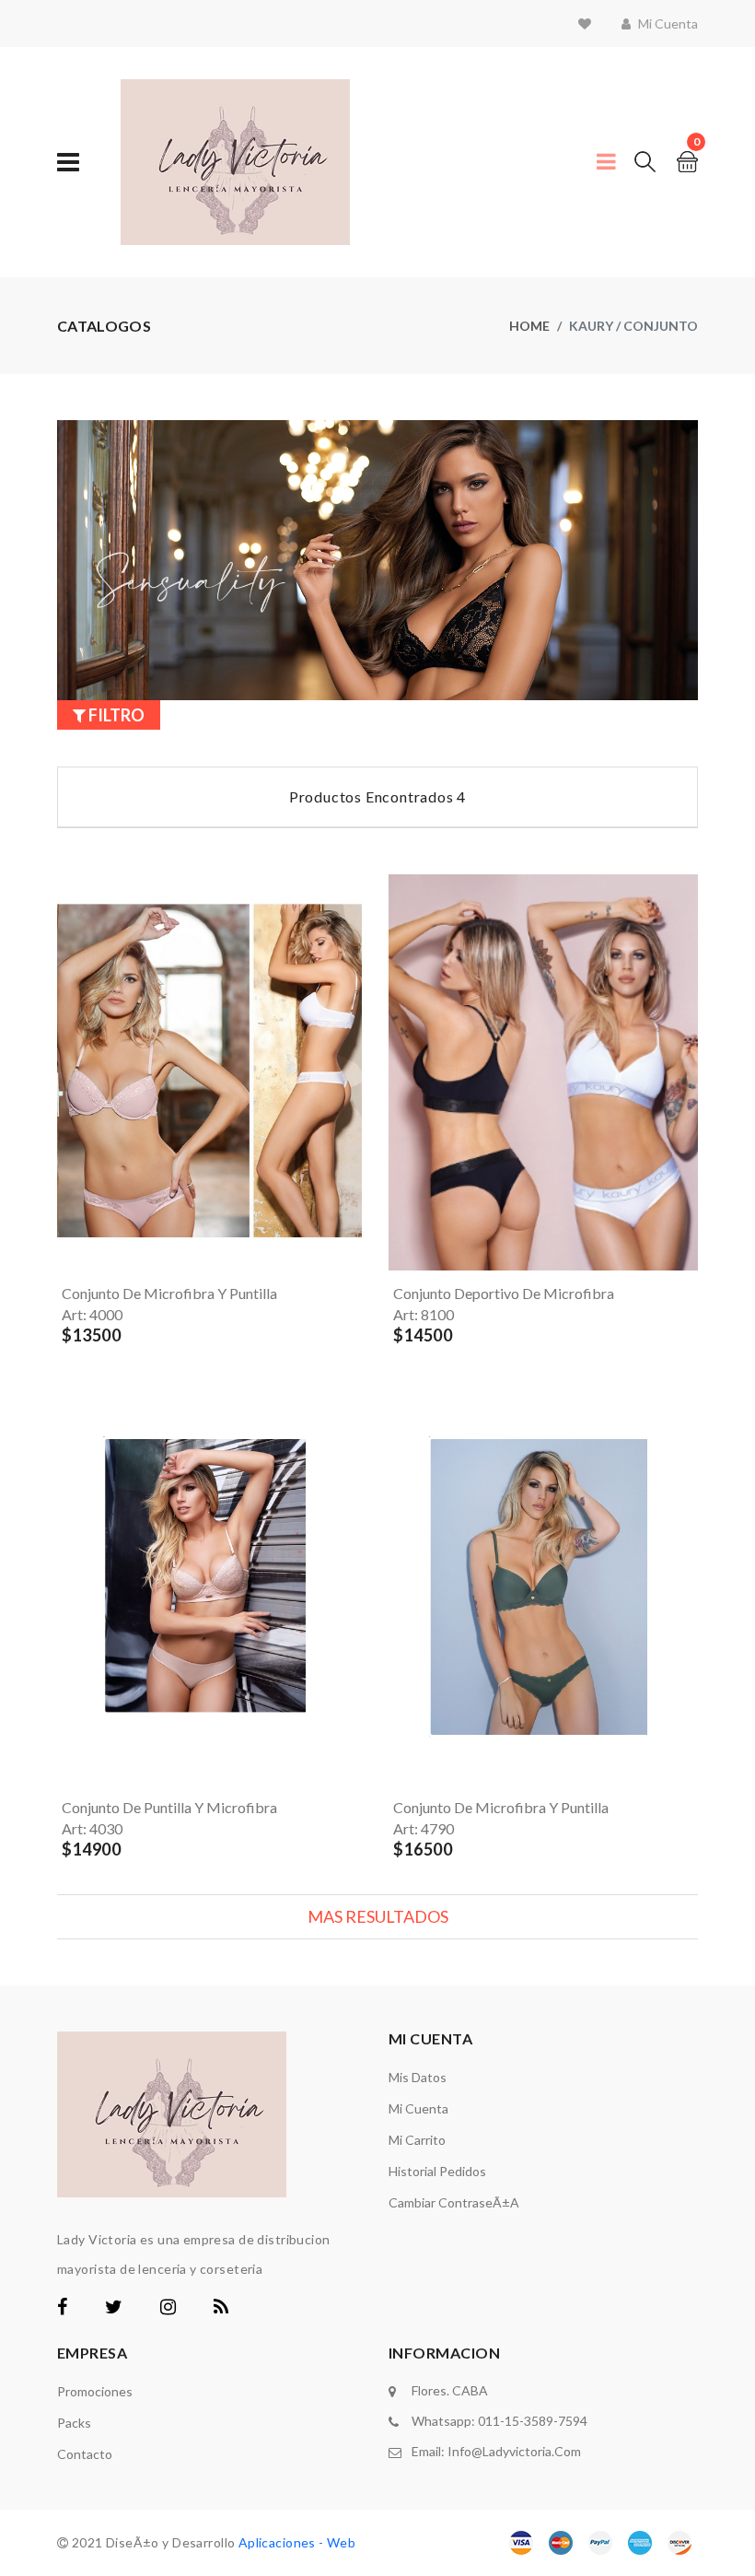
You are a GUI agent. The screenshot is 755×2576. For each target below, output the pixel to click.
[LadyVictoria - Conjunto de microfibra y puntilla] (451, 1587)
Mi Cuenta (418, 2108)
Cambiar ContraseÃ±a (454, 2202)
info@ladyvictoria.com (514, 2451)
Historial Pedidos (437, 2171)
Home (529, 326)
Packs (74, 2423)
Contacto (85, 2454)
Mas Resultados (378, 1916)
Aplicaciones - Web (297, 2542)
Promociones (95, 2391)
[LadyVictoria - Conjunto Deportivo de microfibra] (451, 1072)
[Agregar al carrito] (87, 1249)
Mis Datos (418, 2077)
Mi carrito (417, 2140)
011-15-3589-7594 (533, 2421)
